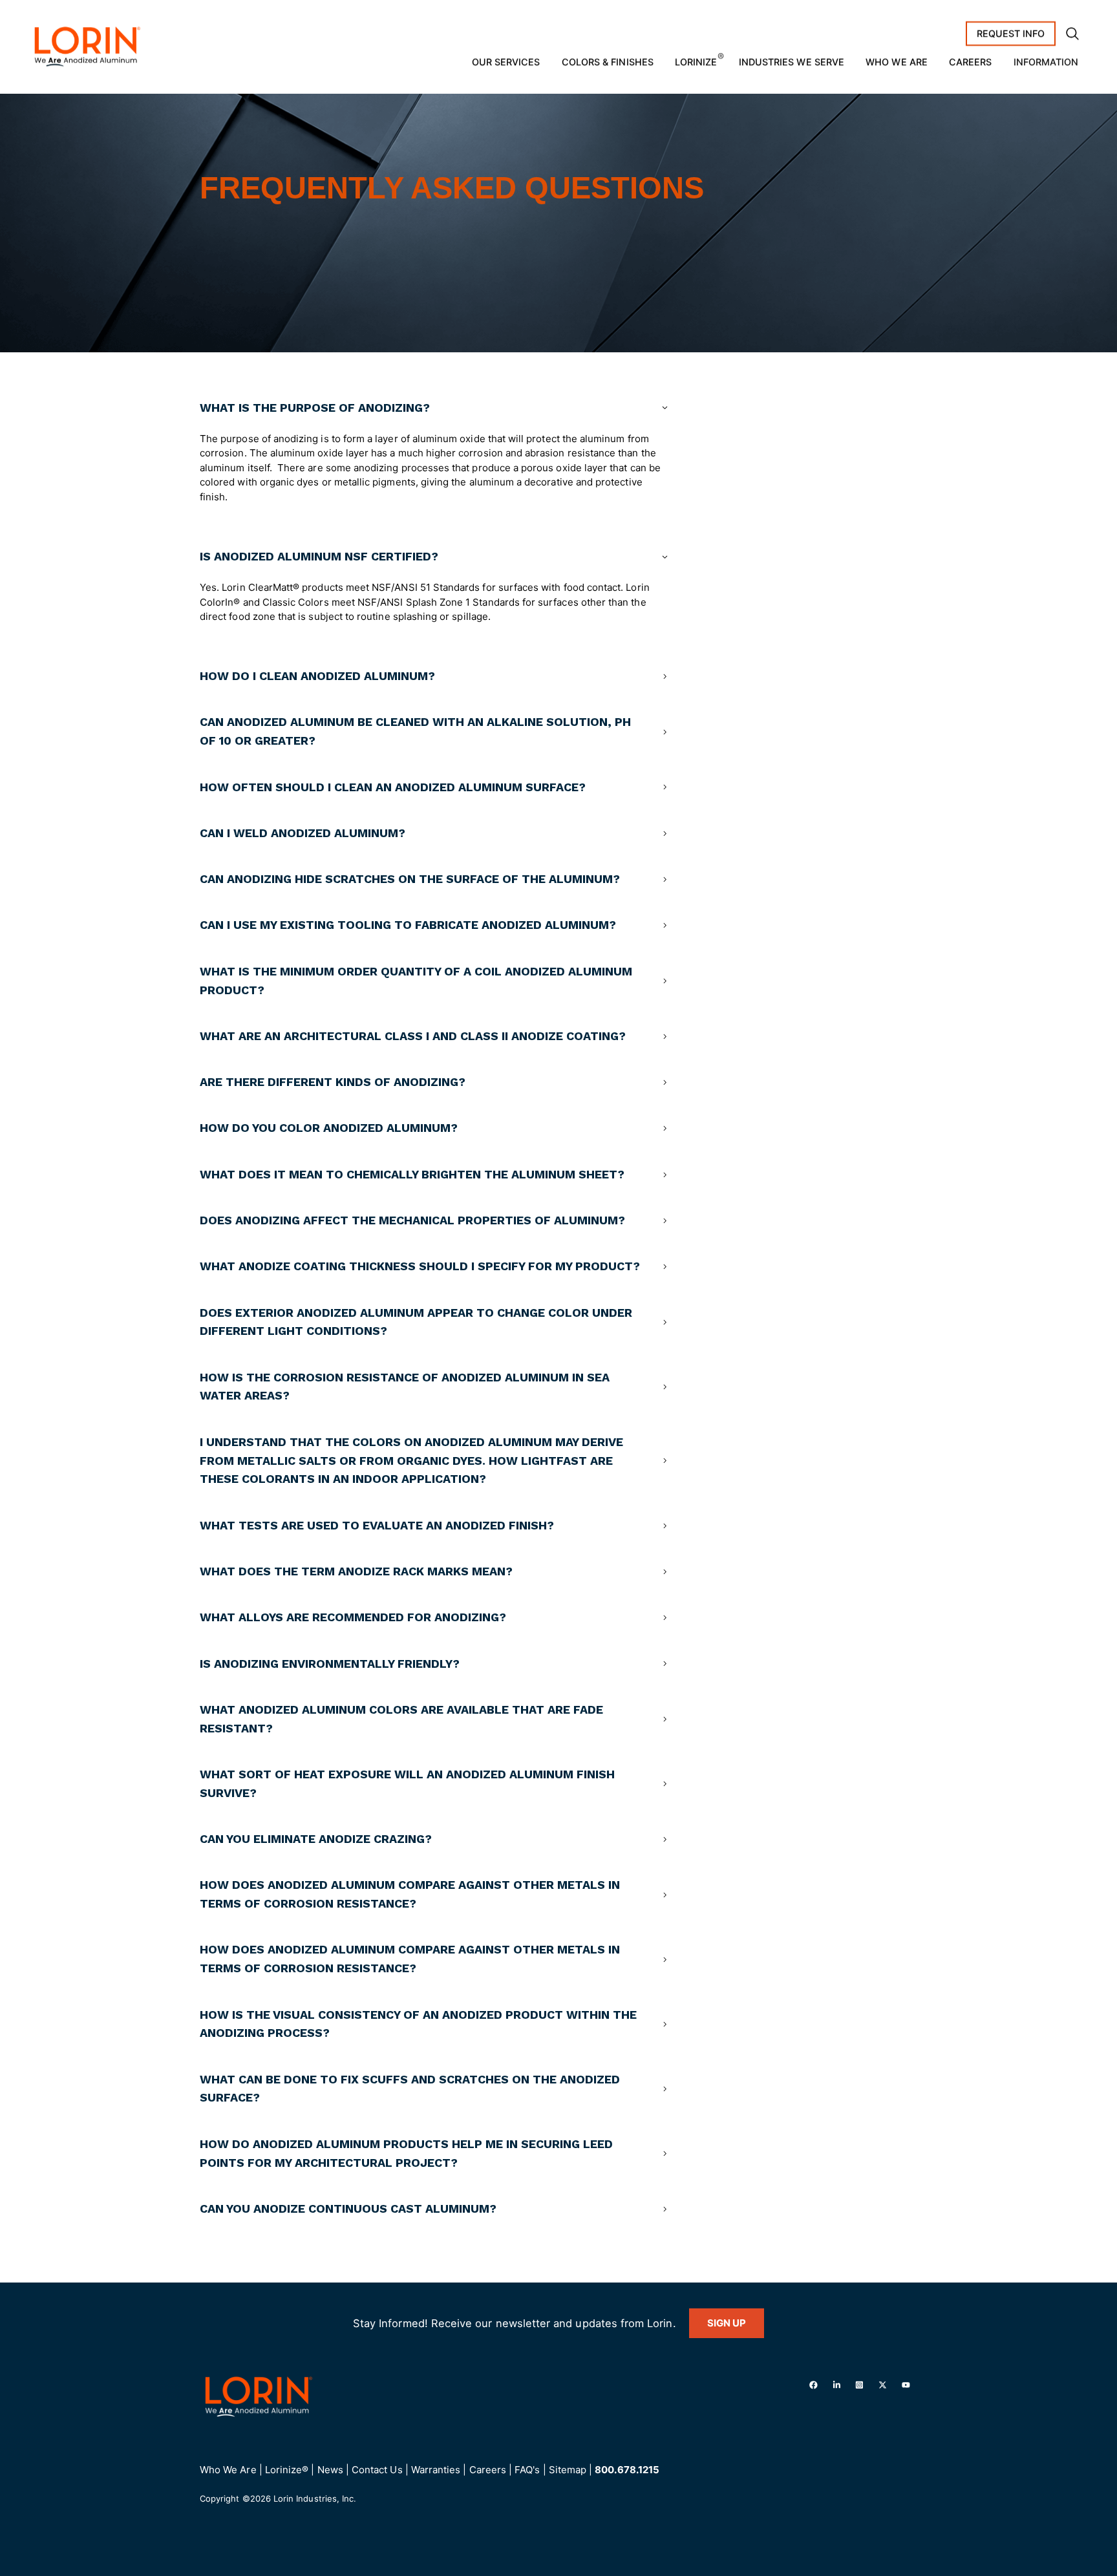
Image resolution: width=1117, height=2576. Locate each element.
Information (1046, 62)
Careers (970, 62)
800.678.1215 (627, 2470)
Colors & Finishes (608, 62)
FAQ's (527, 2470)
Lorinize (696, 62)
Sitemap (568, 2470)
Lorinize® (287, 2470)
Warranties (436, 2470)
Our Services (506, 62)
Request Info (1011, 33)
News (330, 2470)
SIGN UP (727, 2323)
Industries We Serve (792, 62)
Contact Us (377, 2470)
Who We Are (897, 62)
